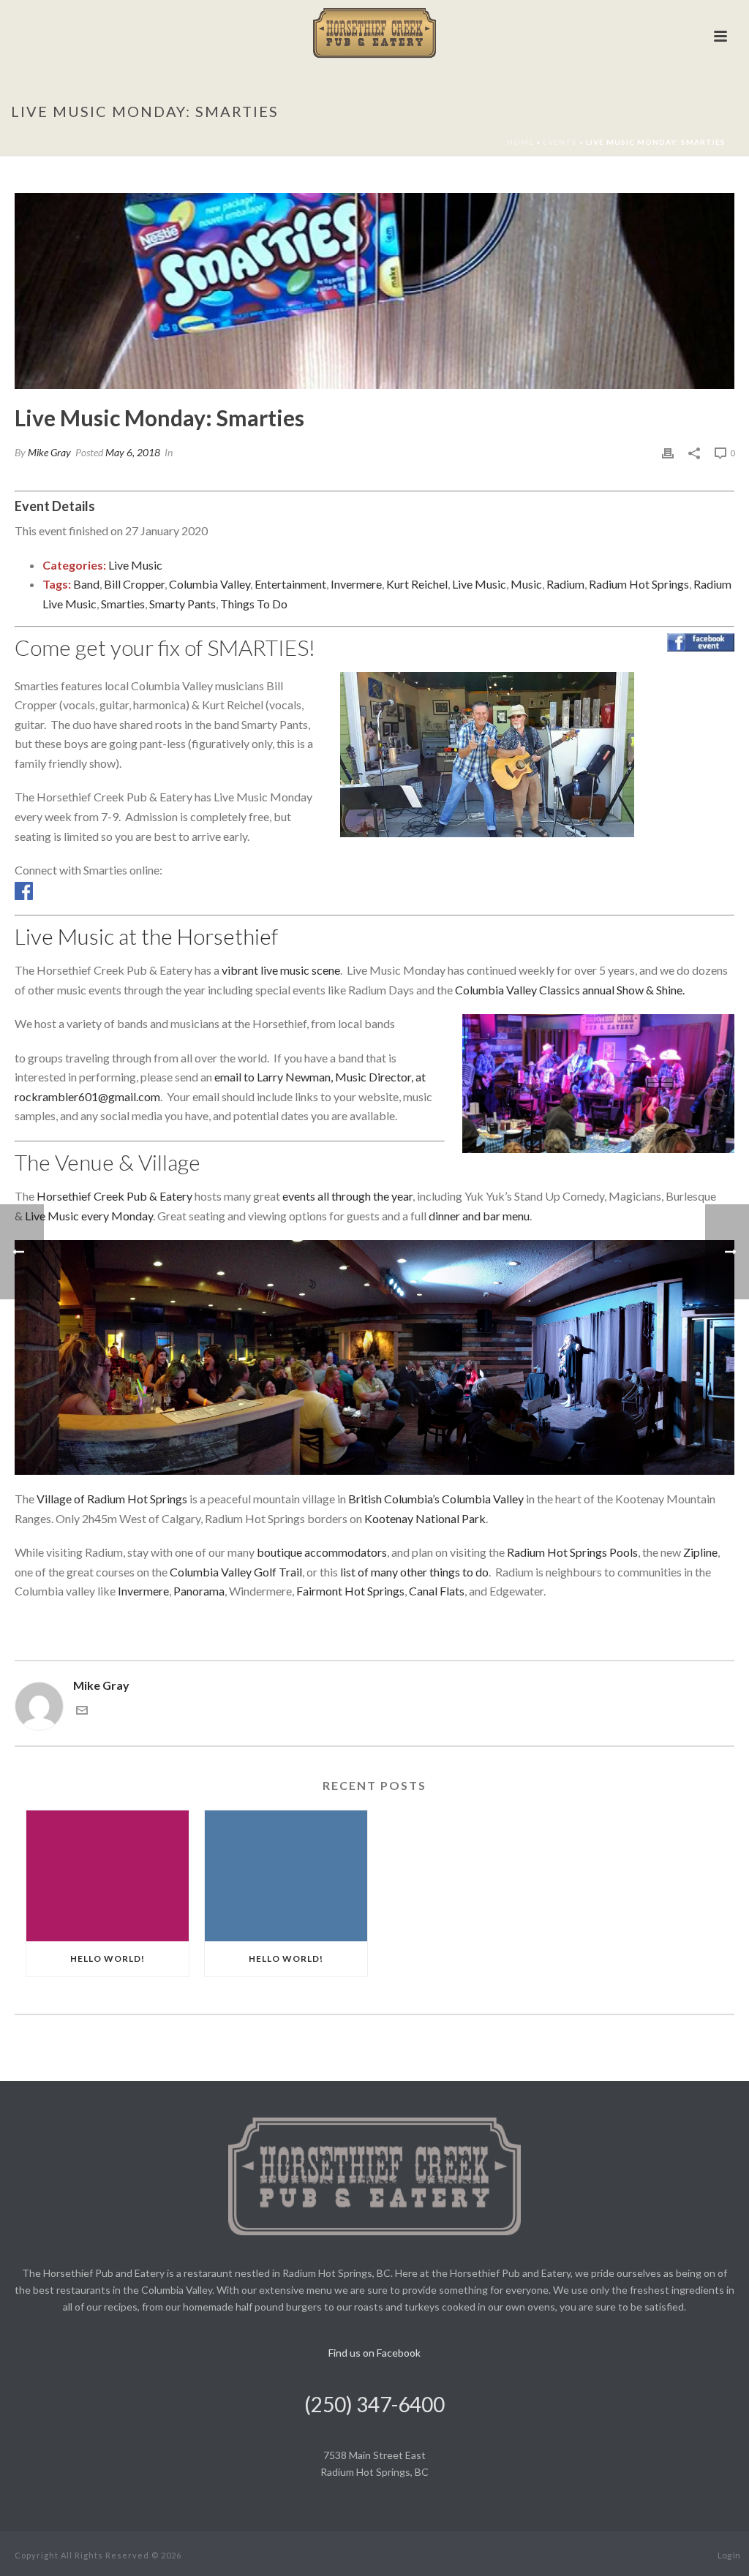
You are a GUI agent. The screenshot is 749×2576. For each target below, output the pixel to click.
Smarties (123, 604)
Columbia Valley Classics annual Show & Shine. (570, 990)
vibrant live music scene (281, 970)
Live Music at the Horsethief (146, 936)
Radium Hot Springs (639, 584)
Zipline (700, 1552)
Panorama (199, 1591)
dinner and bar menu (479, 1216)
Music (526, 584)
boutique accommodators (322, 1552)
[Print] (668, 452)
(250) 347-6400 (374, 2404)
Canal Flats (437, 1591)
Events (560, 142)
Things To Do (254, 604)
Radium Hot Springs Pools (572, 1552)
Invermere (356, 584)
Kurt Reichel (417, 584)
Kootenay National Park (425, 1518)
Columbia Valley (210, 584)
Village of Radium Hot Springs (112, 1499)
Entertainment (290, 584)
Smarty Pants (182, 604)
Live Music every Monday (89, 1216)
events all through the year (347, 1196)
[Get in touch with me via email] (82, 1711)
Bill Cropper (134, 584)
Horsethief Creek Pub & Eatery (114, 1196)
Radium (565, 584)
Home (520, 142)
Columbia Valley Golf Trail (236, 1572)
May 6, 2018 (133, 452)
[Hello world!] (108, 1876)
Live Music (135, 565)
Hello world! (108, 1959)
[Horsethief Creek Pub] (375, 33)
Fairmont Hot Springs (350, 1591)
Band (86, 584)
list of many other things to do (414, 1572)
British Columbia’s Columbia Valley (436, 1499)
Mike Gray (49, 452)
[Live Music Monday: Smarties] (374, 291)
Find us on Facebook (374, 2353)
